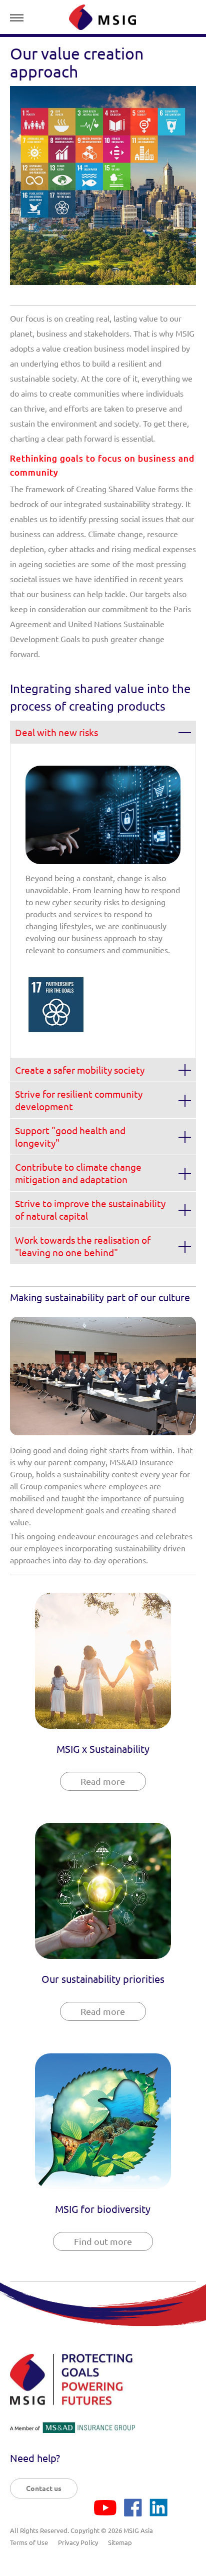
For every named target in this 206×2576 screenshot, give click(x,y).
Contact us (44, 2488)
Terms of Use (29, 2542)
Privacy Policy (78, 2542)
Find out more (103, 2241)
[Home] (102, 17)
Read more (103, 1781)
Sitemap (120, 2542)
